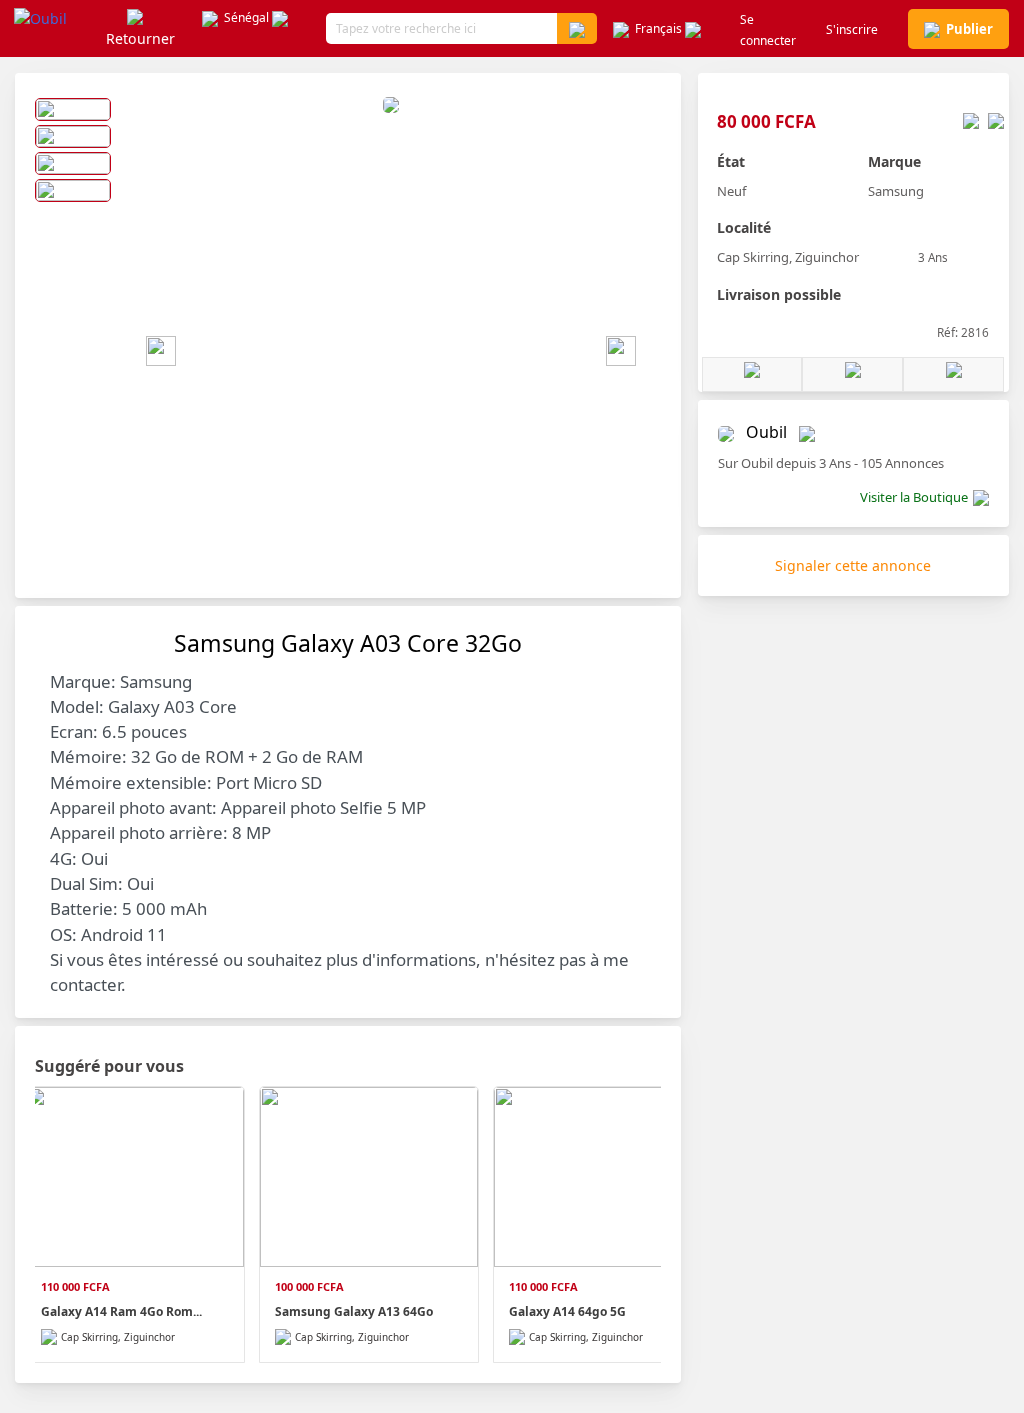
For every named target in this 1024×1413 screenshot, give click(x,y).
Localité (744, 227)
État (731, 161)
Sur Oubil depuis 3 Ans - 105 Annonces (831, 463)
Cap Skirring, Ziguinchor (788, 257)
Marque (894, 161)
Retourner (140, 38)
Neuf (731, 191)
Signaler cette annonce (853, 565)
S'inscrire (852, 29)
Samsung (896, 191)
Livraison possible (779, 294)
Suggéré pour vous (109, 1066)
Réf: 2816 (963, 332)
